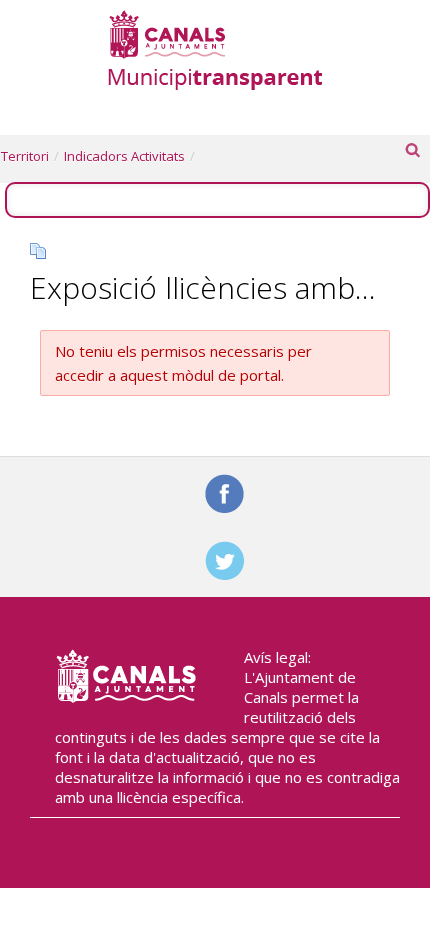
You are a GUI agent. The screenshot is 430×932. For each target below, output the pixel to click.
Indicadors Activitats (124, 156)
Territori (25, 156)
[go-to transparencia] (215, 49)
